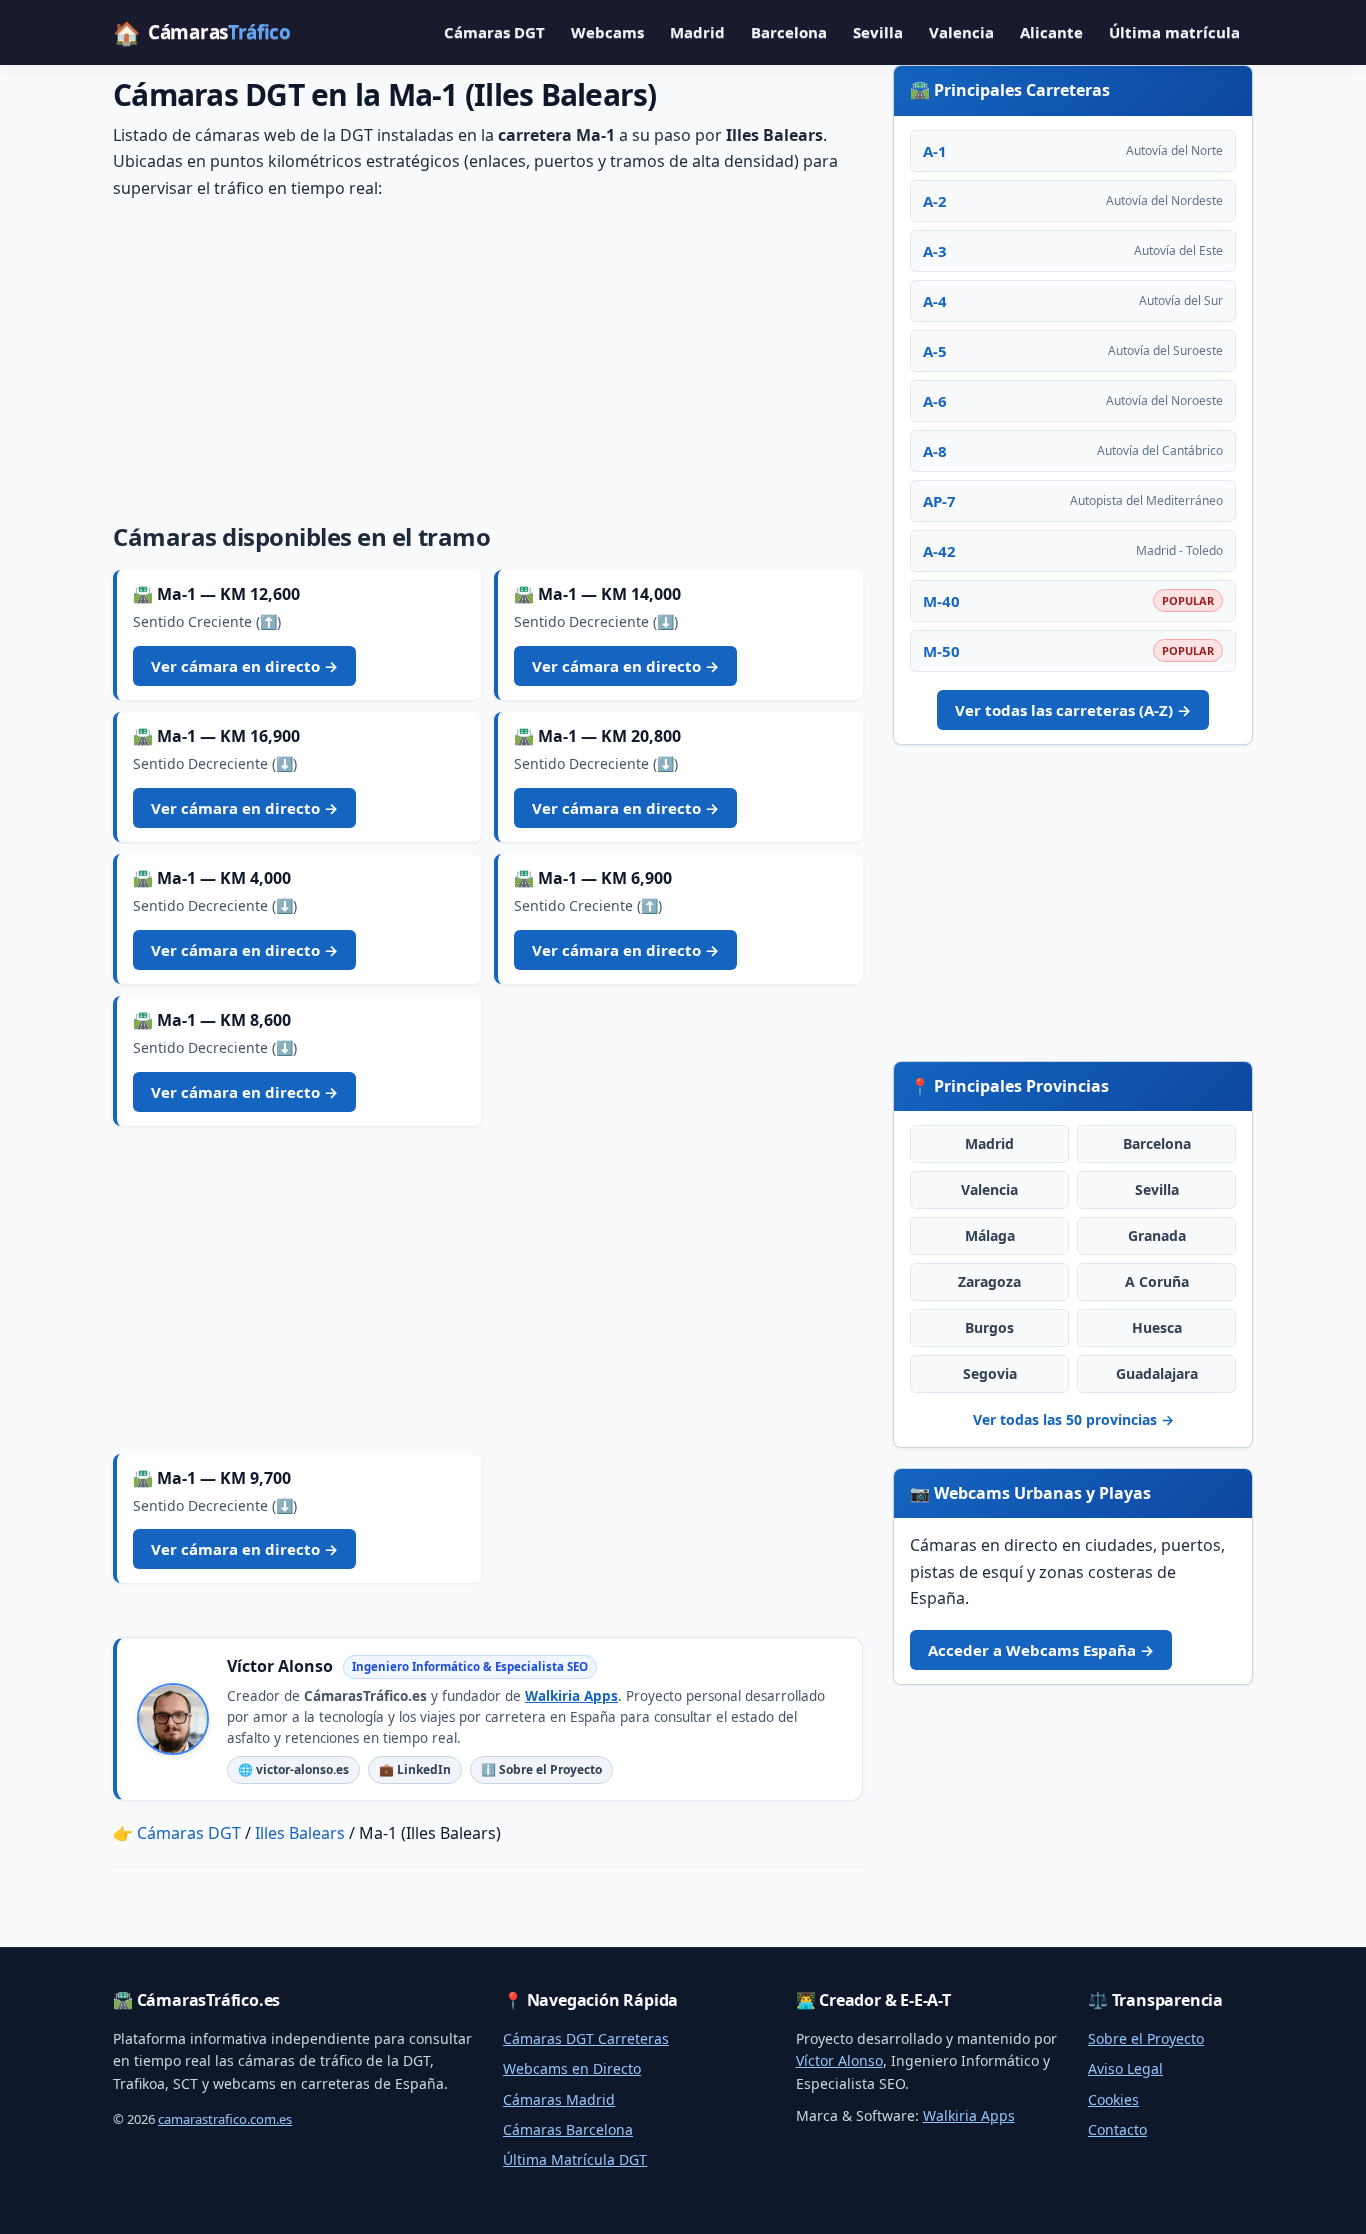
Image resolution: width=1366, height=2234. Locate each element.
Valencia (961, 32)
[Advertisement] (488, 357)
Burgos (989, 1327)
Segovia (990, 1373)
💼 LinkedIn (415, 1769)
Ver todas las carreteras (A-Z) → (1073, 710)
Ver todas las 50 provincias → (1073, 1419)
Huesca (1157, 1327)
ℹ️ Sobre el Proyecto (541, 1769)
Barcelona (789, 32)
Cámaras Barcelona (568, 2129)
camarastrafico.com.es (225, 2119)
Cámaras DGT (494, 32)
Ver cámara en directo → (244, 666)
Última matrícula (1174, 32)
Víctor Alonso (839, 2060)
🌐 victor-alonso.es (293, 1769)
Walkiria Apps (571, 1696)
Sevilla (878, 32)
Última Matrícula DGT (575, 2159)
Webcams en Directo (572, 2068)
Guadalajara (1157, 1373)
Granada (1157, 1235)
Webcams (607, 32)
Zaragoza (989, 1281)
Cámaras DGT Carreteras (586, 2038)
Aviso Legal (1125, 2068)
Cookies (1113, 2099)
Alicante (1051, 32)
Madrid (697, 32)
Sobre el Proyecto (1146, 2038)
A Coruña (1157, 1281)
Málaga (990, 1235)
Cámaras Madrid (559, 2099)
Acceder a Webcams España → (1041, 1650)
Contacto (1117, 2129)
